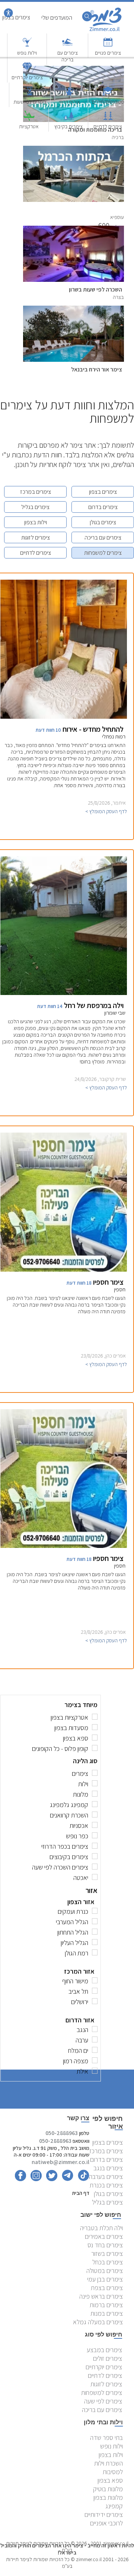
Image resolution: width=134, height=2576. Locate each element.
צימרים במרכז (36, 492)
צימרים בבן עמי (105, 2279)
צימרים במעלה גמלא (98, 2322)
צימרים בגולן (103, 522)
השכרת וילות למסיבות (109, 2467)
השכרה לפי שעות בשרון (95, 289)
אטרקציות (29, 126)
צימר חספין (108, 1282)
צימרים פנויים (108, 53)
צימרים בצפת (107, 2288)
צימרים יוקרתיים (27, 77)
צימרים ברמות (106, 2305)
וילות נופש (27, 53)
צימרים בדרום (103, 507)
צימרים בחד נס (105, 2245)
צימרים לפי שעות (30, 102)
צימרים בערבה (106, 2176)
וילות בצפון (36, 522)
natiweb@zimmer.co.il (60, 2162)
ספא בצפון (110, 2480)
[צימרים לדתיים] (108, 119)
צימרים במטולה (105, 2271)
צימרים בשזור (107, 2253)
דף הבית (81, 2193)
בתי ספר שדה (106, 2437)
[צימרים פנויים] (108, 46)
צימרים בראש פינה (101, 2296)
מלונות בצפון (108, 2497)
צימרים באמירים (104, 2236)
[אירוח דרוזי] (69, 95)
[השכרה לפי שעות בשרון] (74, 230)
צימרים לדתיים (108, 126)
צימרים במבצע (104, 2350)
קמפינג (114, 2506)
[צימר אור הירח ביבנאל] (74, 310)
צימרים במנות (107, 2313)
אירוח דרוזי (69, 102)
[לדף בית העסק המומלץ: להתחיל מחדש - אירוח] (64, 717)
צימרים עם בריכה (68, 56)
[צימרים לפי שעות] (30, 95)
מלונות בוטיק (108, 2489)
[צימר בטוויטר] (50, 2179)
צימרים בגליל (35, 507)
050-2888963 (62, 2133)
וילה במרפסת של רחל (94, 1005)
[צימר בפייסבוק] (20, 2179)
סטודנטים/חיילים (108, 102)
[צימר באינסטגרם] (34, 2179)
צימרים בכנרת (106, 2185)
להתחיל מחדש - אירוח (93, 729)
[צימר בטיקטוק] (82, 2179)
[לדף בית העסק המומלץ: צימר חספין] (64, 1270)
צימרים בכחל (108, 2262)
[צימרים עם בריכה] (67, 46)
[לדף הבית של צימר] (106, 31)
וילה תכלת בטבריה (101, 2228)
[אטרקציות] (29, 119)
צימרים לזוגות (36, 537)
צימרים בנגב (108, 2168)
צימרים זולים (108, 2358)
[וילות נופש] (27, 46)
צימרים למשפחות (103, 553)
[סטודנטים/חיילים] (108, 95)
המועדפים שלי (57, 18)
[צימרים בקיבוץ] (68, 119)
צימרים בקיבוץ (68, 126)
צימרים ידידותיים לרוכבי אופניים (104, 2519)
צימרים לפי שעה (103, 2401)
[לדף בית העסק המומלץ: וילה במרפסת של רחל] (64, 993)
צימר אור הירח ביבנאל (97, 369)
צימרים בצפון (103, 492)
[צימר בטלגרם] (66, 2179)
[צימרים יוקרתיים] (27, 70)
